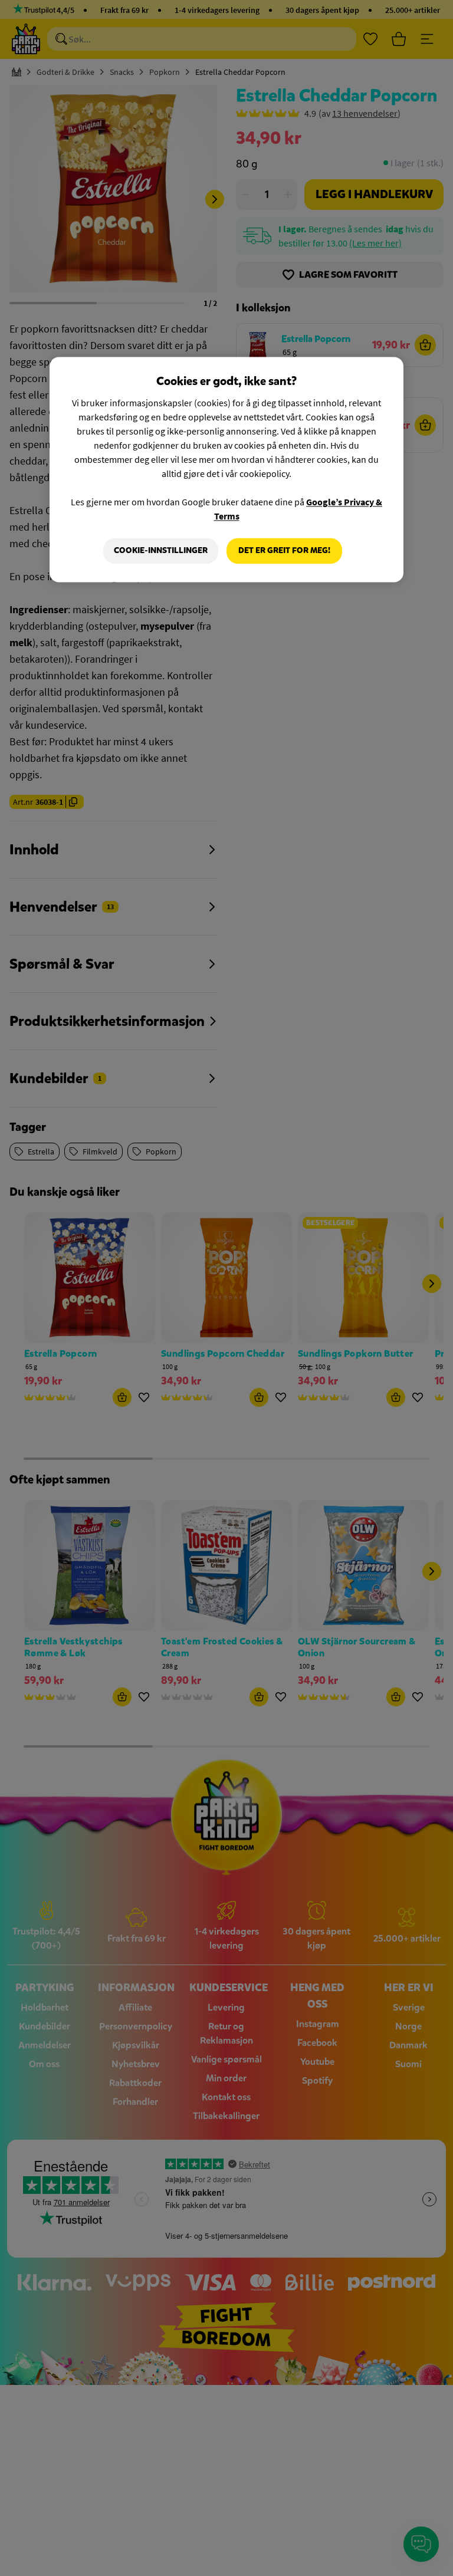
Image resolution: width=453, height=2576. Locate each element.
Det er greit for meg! (284, 551)
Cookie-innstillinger (161, 551)
